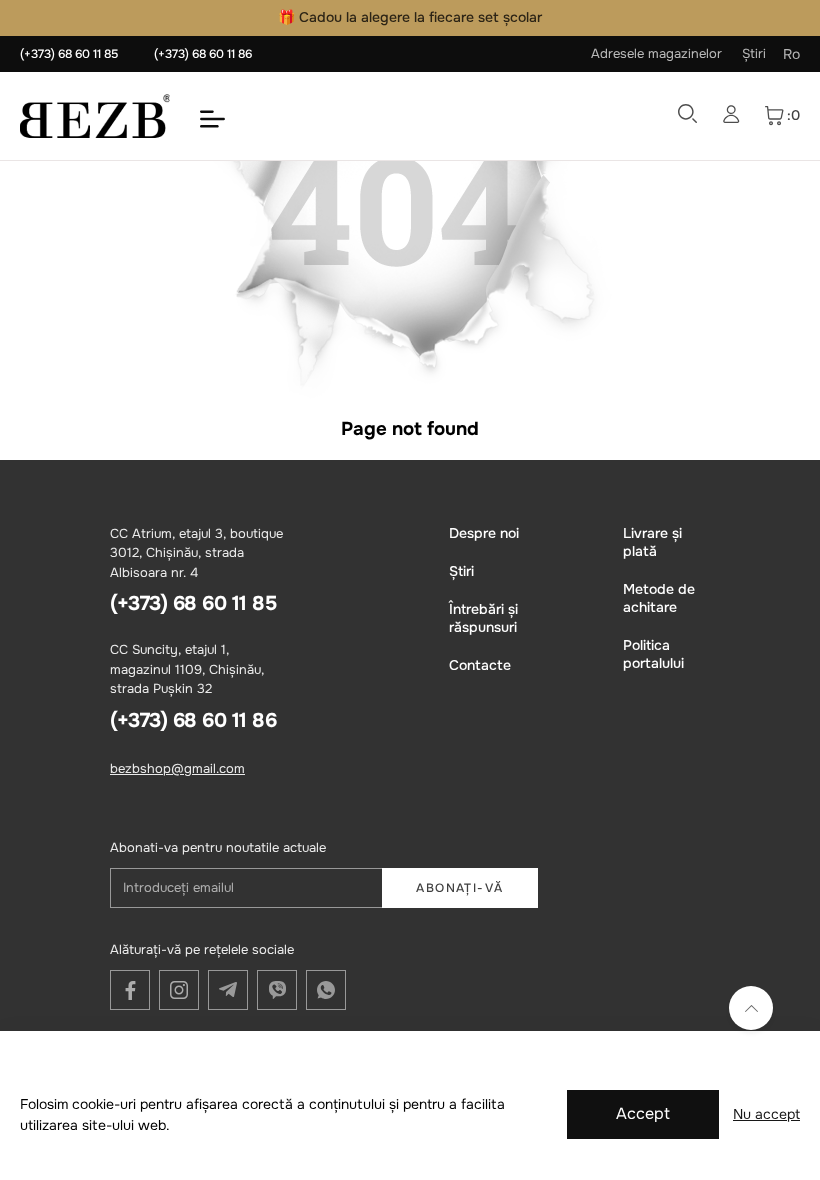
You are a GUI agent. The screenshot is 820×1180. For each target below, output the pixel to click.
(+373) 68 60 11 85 (69, 54)
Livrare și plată (652, 542)
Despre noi (484, 533)
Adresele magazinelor (656, 53)
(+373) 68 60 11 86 (203, 54)
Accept (643, 1113)
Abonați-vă (459, 888)
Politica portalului (653, 654)
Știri (754, 53)
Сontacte (480, 665)
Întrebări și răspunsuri (483, 618)
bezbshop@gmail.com (177, 768)
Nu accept (766, 1114)
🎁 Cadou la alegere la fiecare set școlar (410, 17)
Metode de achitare (659, 598)
